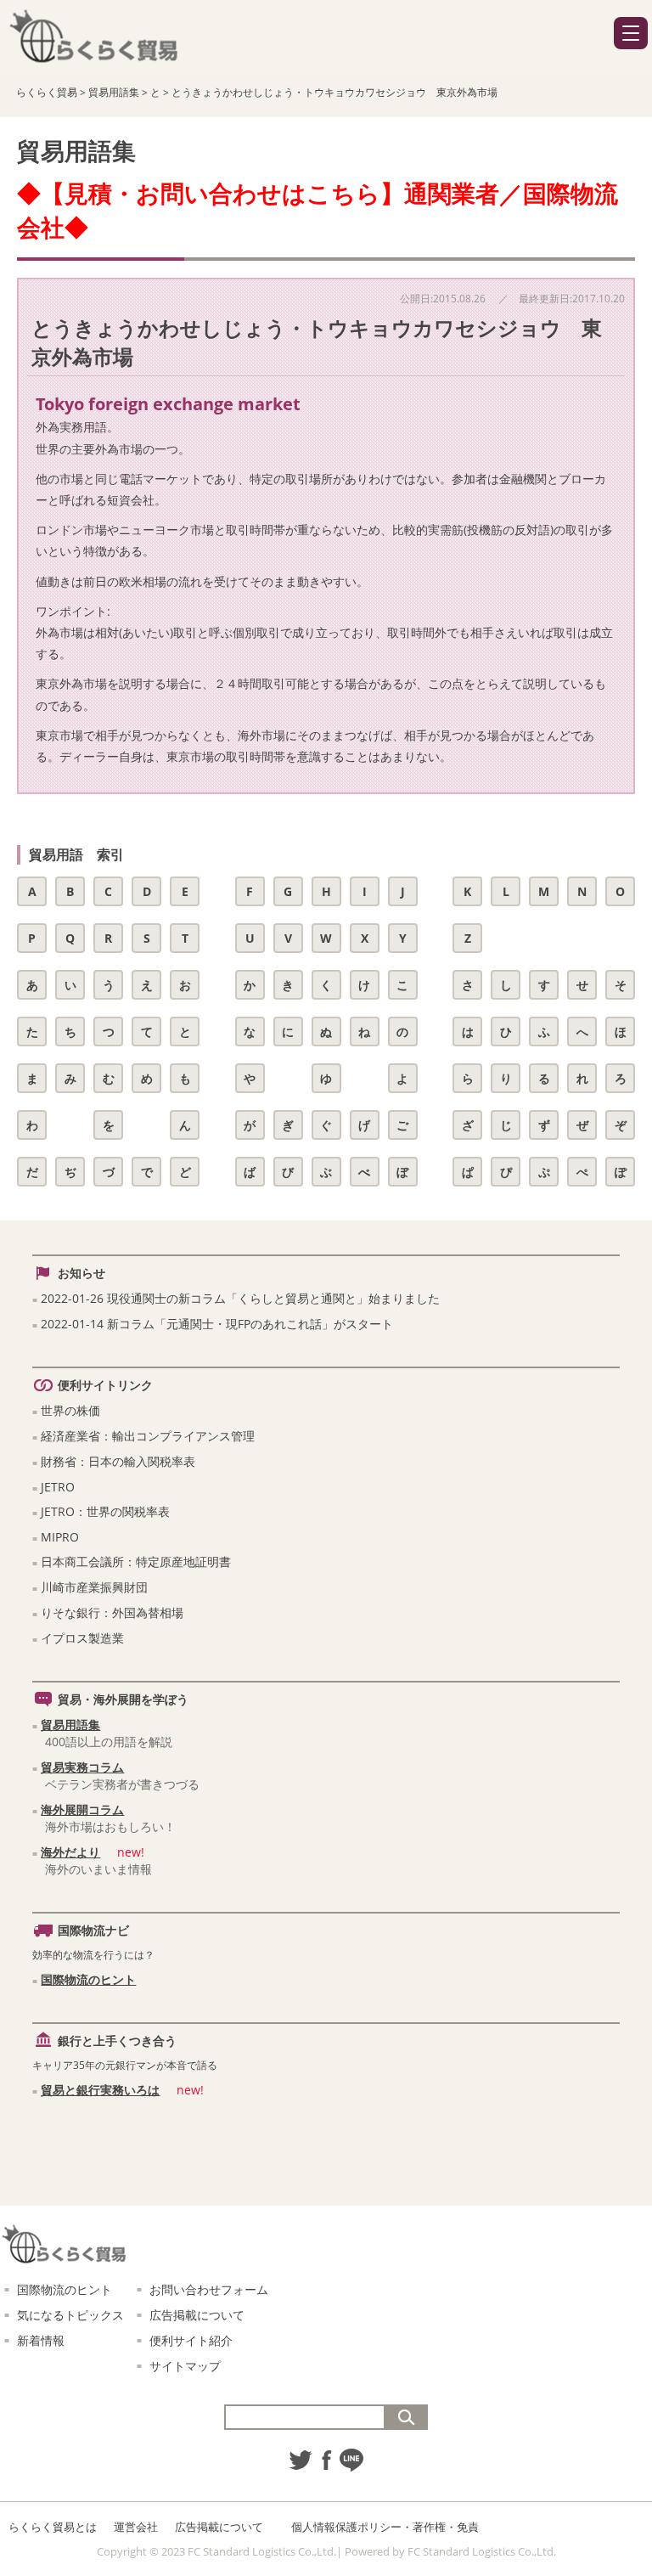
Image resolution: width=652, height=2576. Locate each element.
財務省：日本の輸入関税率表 (118, 1461)
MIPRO (60, 1537)
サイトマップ (185, 2366)
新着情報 (41, 2340)
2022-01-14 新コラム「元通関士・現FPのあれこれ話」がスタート (217, 1324)
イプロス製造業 (82, 1638)
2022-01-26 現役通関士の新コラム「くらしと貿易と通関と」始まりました (240, 1298)
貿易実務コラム (82, 1767)
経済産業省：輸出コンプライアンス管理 (148, 1436)
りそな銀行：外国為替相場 (112, 1612)
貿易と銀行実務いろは (100, 2090)
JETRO (58, 1487)
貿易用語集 (70, 1725)
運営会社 (136, 2527)
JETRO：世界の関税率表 (105, 1511)
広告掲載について (197, 2315)
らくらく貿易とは (53, 2527)
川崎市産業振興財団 (94, 1587)
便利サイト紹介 (191, 2340)
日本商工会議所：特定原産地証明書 (136, 1561)
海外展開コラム (82, 1809)
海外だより (70, 1852)
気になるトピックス (70, 2315)
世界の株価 (70, 1410)
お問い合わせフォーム (209, 2289)
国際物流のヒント (88, 1979)
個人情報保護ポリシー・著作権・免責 (385, 2527)
